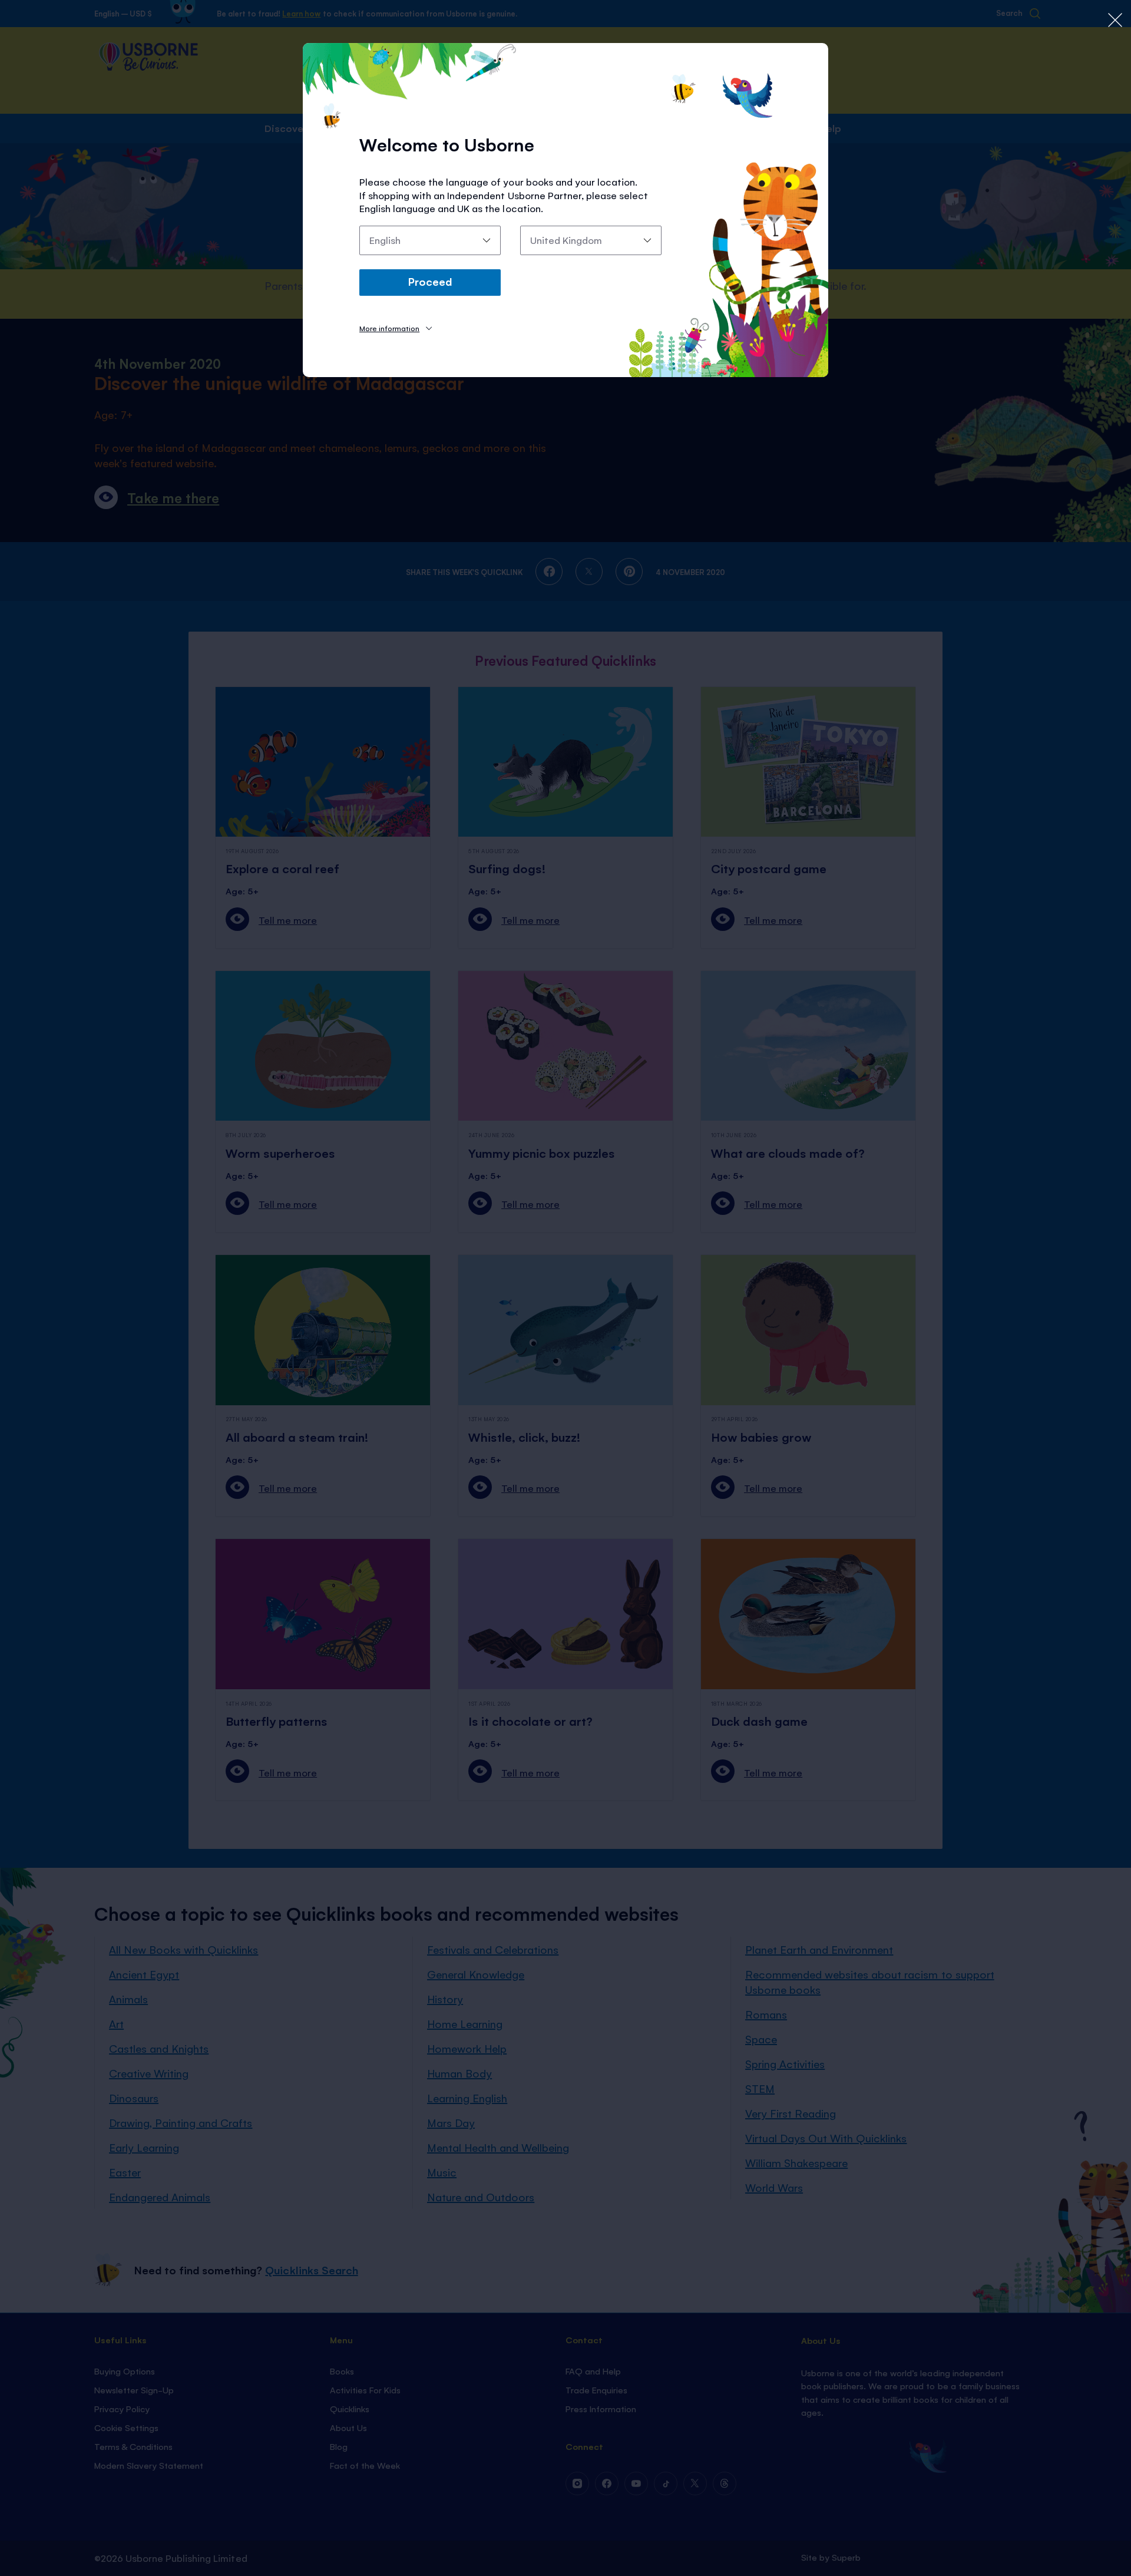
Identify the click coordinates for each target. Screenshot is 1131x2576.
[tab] (396, 328)
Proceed (430, 281)
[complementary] (565, 1288)
